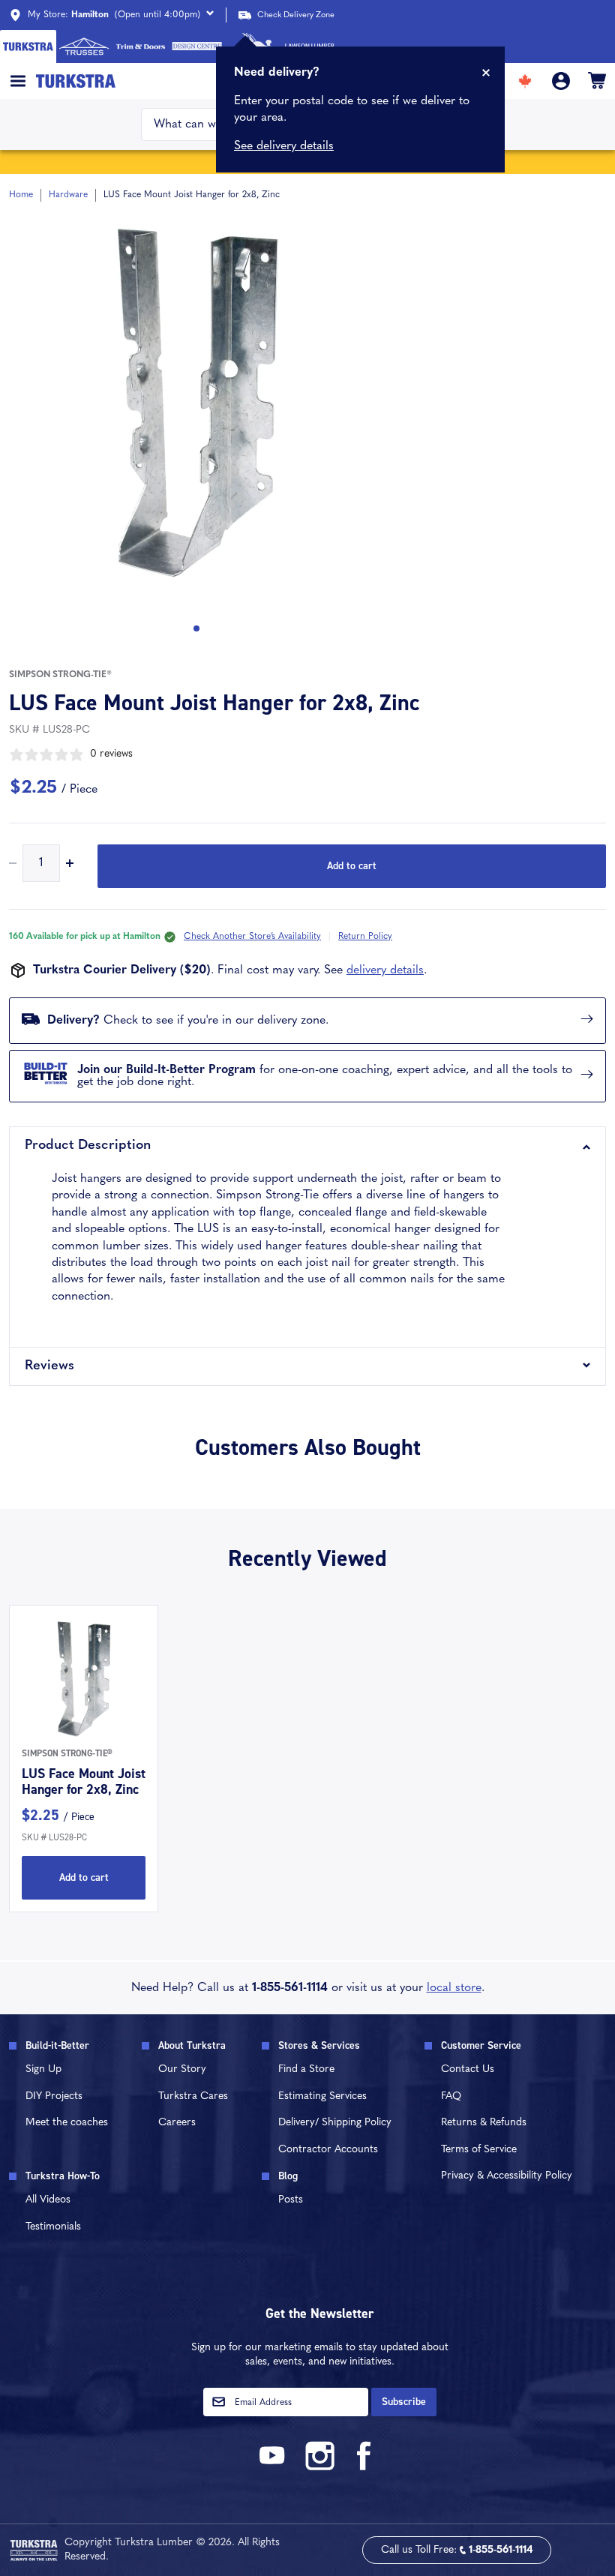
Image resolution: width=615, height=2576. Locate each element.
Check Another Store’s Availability (252, 937)
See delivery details (284, 146)
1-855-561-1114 (290, 1988)
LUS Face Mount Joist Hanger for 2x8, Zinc (84, 1782)
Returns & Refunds (484, 2123)
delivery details (385, 970)
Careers (177, 2123)
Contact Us (468, 2069)
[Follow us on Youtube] (274, 2468)
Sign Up (43, 2069)
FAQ (451, 2096)
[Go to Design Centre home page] (197, 46)
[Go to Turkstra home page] (28, 46)
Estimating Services (322, 2096)
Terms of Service (479, 2150)
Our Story (182, 2069)
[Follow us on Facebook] (364, 2468)
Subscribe (404, 2402)
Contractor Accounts (328, 2150)
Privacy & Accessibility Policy (507, 2176)
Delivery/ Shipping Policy (335, 2123)
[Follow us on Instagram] (319, 2468)
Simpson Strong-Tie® (60, 675)
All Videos (48, 2200)
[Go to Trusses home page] (84, 46)
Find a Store (306, 2069)
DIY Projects (54, 2096)
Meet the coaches (67, 2123)
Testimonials (53, 2227)
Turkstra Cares (193, 2096)
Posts (291, 2200)
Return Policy (365, 937)
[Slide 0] (196, 629)
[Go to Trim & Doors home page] (141, 46)
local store (454, 1988)
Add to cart (352, 866)
